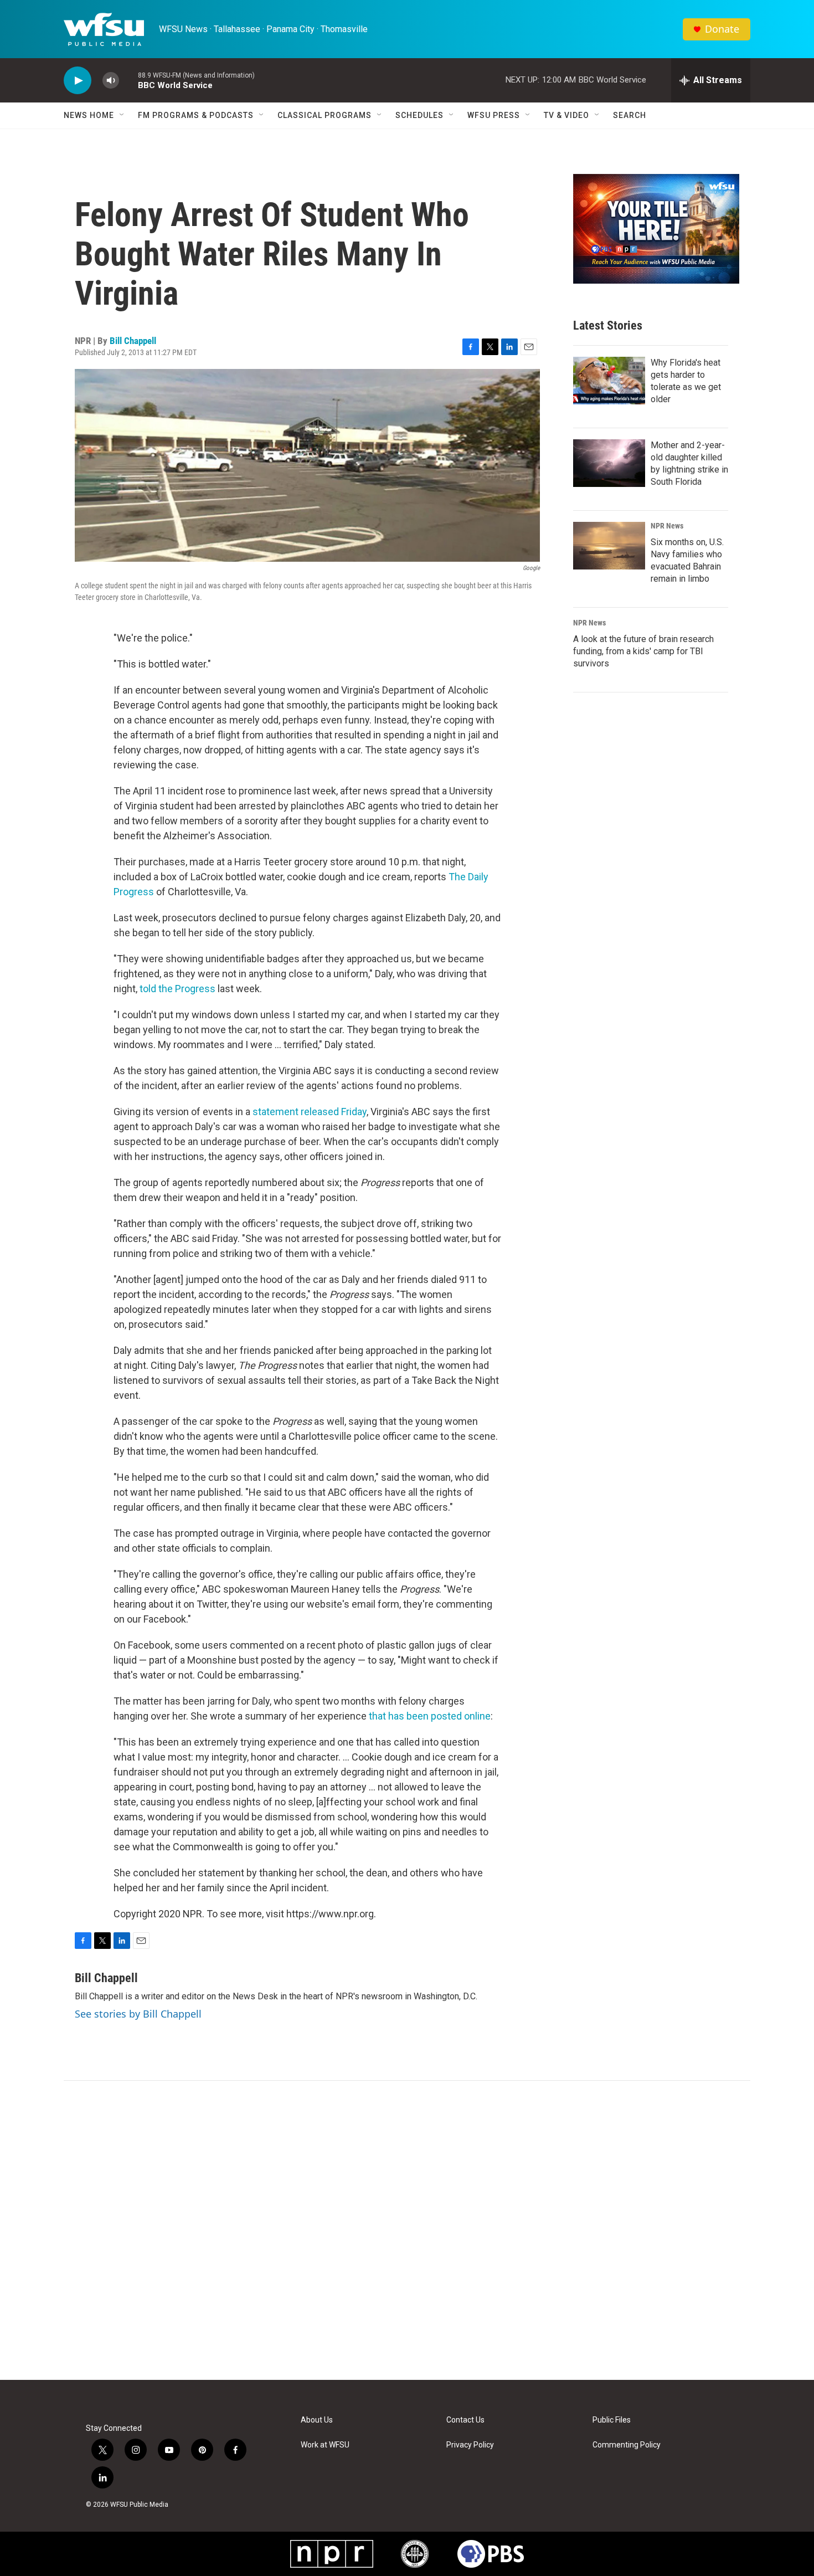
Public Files (612, 2420)
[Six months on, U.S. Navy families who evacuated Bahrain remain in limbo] (609, 546)
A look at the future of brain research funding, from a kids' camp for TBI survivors (643, 651)
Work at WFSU (325, 2445)
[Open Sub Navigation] (122, 115)
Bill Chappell (133, 341)
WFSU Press (494, 115)
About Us (317, 2420)
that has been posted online (430, 1716)
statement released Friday (310, 1112)
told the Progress (177, 989)
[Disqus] (407, 2230)
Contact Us (465, 2420)
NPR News (667, 526)
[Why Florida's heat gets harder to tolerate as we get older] (609, 381)
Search (630, 115)
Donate (722, 29)
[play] (78, 81)
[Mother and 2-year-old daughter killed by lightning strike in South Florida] (609, 463)
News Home (89, 115)
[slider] (128, 80)
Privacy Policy (470, 2445)
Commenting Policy (627, 2445)
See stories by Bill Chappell (138, 2014)
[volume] (111, 81)
